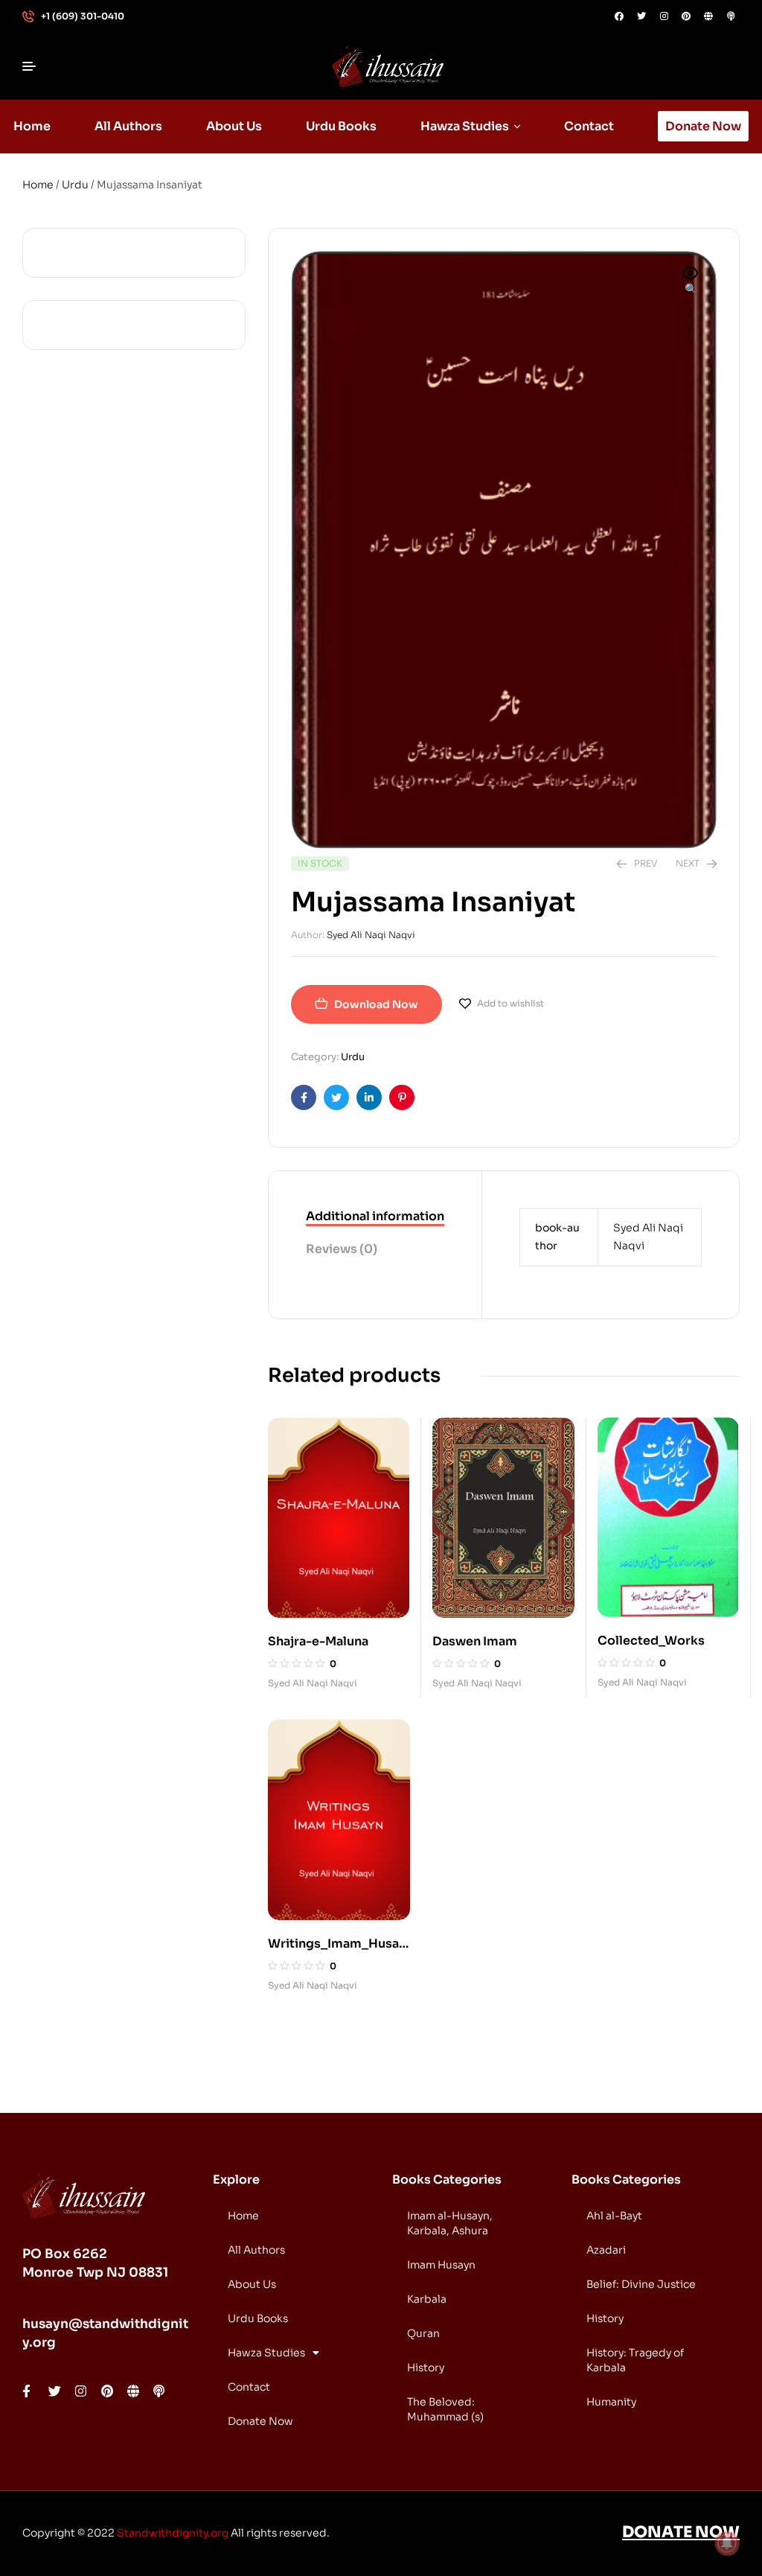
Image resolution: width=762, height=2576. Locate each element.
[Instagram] (664, 16)
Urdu (75, 185)
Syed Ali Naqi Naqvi (371, 935)
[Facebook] (619, 16)
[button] (691, 282)
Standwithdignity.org (173, 2533)
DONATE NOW (681, 2532)
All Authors (256, 2250)
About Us (252, 2284)
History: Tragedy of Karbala (635, 2360)
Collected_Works (651, 1641)
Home (38, 185)
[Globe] (708, 16)
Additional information (375, 1216)
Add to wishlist (510, 1003)
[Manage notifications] (727, 2543)
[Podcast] (731, 16)
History (426, 2368)
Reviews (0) (342, 1249)
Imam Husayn (441, 2265)
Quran (423, 2333)
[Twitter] (641, 16)
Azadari (606, 2250)
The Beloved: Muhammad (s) (445, 2409)
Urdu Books (258, 2318)
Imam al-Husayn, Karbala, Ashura (450, 2223)
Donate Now (260, 2421)
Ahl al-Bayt (614, 2216)
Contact (249, 2387)
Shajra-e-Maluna (318, 1641)
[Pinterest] (686, 16)
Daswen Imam (475, 1641)
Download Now (376, 1004)
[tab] (375, 1217)
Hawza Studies (266, 2353)
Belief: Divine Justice (641, 2284)
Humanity (611, 2402)
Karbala (427, 2299)
